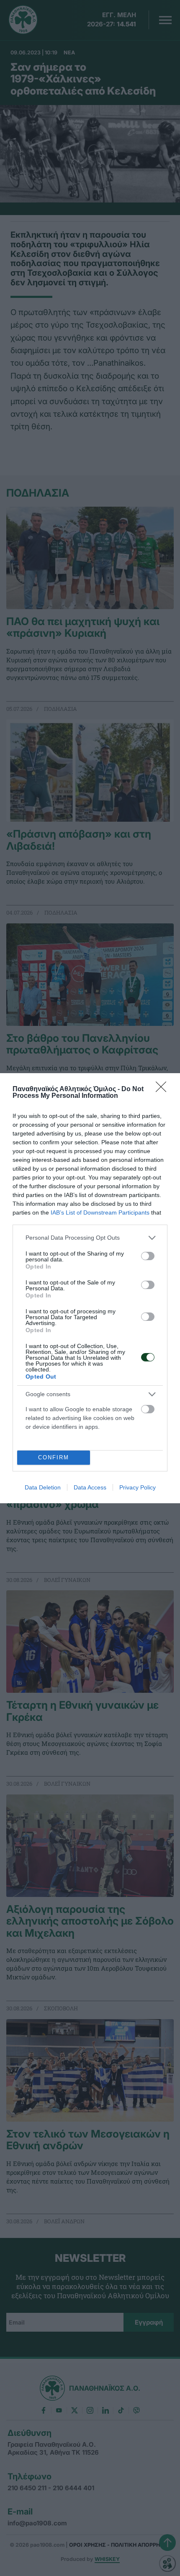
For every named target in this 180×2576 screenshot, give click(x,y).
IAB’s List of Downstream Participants (100, 1212)
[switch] (148, 1256)
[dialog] (90, 1288)
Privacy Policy (138, 1487)
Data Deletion (43, 1487)
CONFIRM (54, 1457)
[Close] (164, 1089)
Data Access (90, 1487)
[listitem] (90, 1238)
